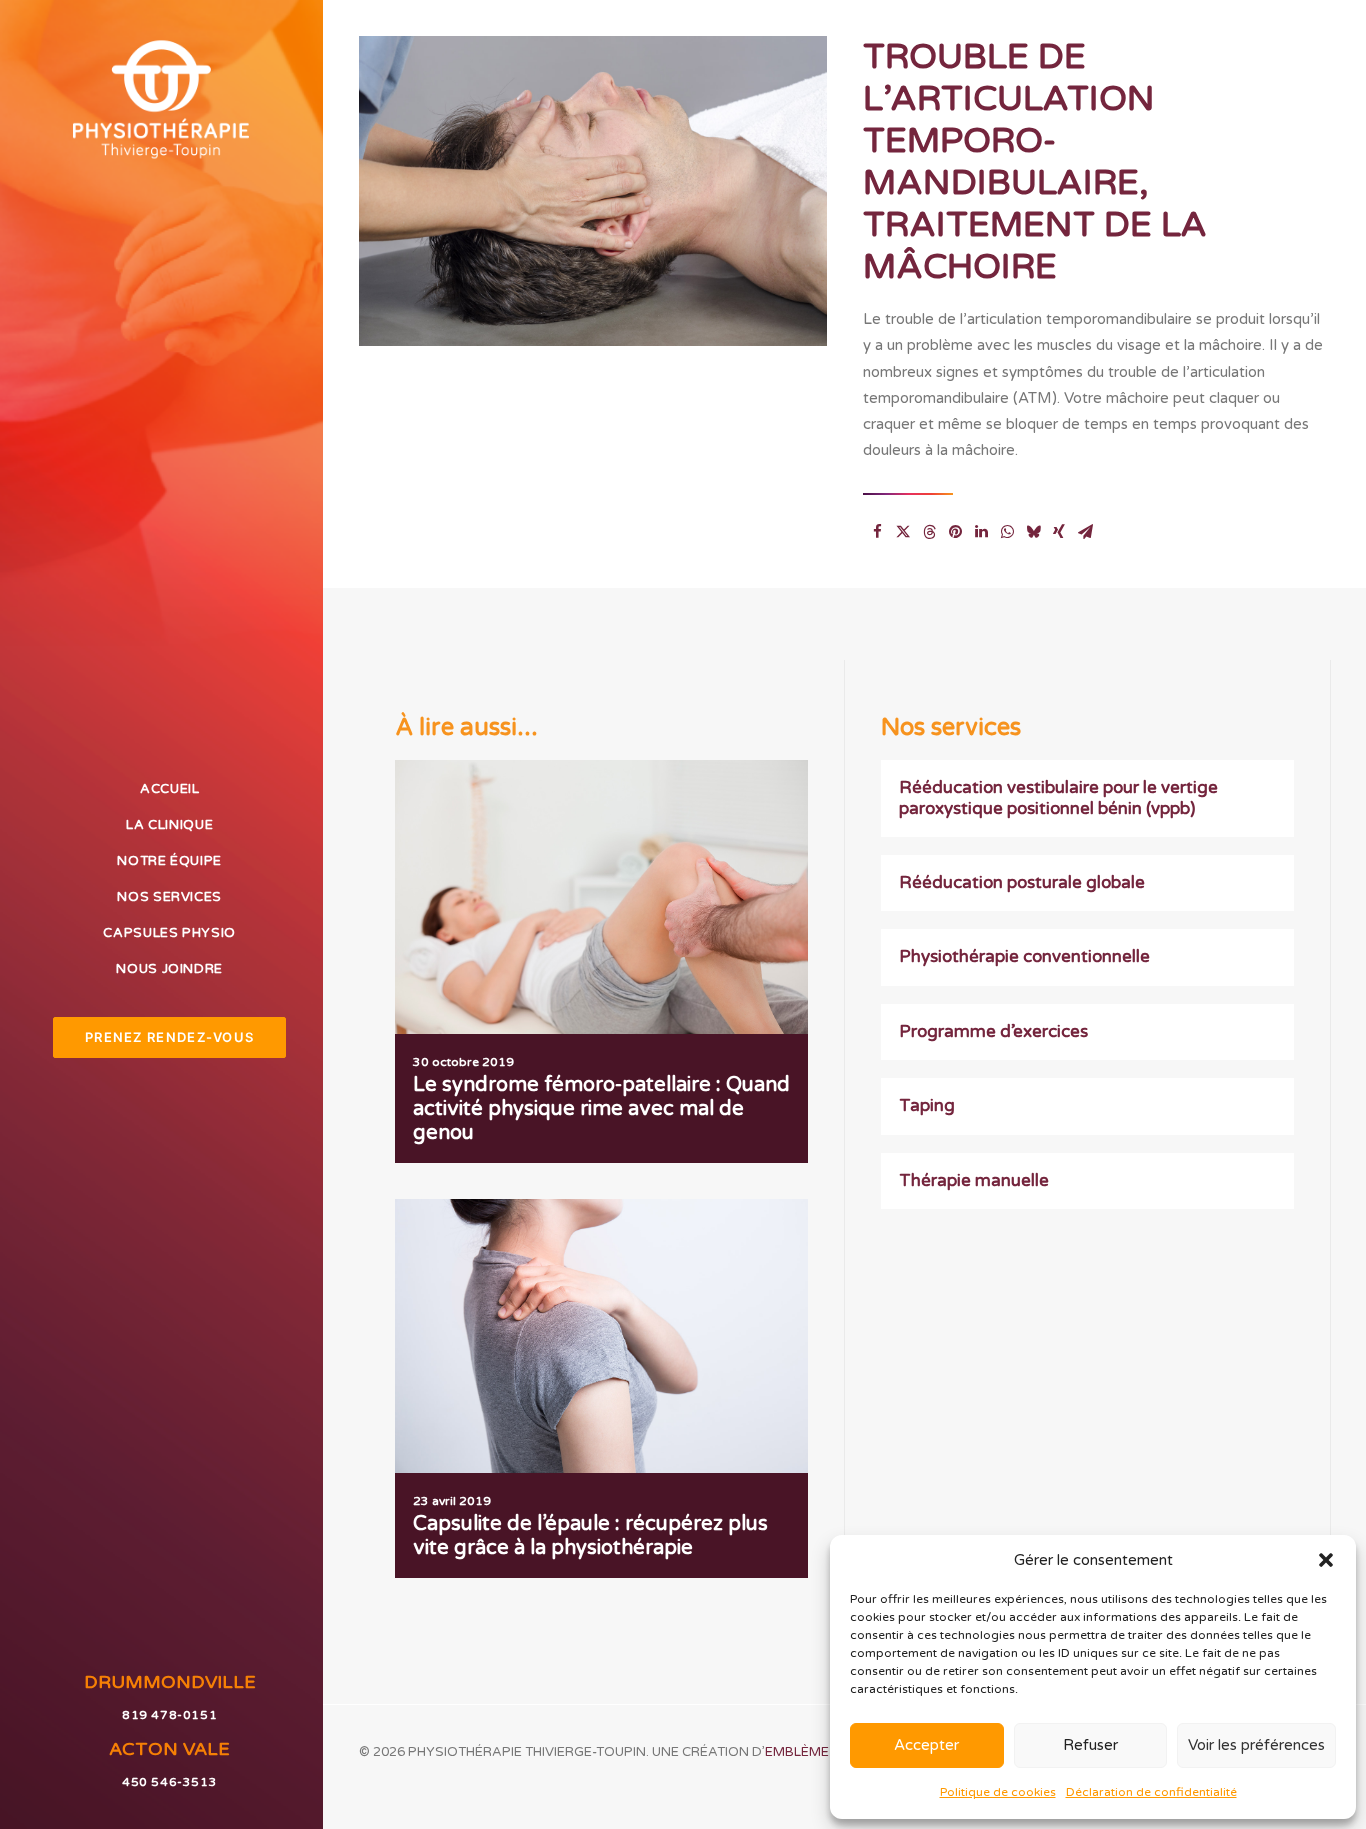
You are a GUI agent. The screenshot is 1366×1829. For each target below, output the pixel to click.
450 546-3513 (169, 1782)
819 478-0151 (169, 1715)
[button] (1326, 1560)
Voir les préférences (1256, 1745)
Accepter (926, 1745)
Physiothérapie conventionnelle (1024, 956)
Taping (927, 1105)
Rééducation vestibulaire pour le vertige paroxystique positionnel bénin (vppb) (1058, 797)
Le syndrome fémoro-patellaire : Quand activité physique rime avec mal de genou (601, 1109)
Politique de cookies (998, 1792)
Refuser (1090, 1745)
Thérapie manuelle (974, 1180)
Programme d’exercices (993, 1031)
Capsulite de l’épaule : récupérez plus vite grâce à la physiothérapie (590, 1536)
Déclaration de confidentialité (1151, 1792)
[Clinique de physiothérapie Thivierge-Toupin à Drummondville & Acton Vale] (161, 98)
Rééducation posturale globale (1022, 882)
